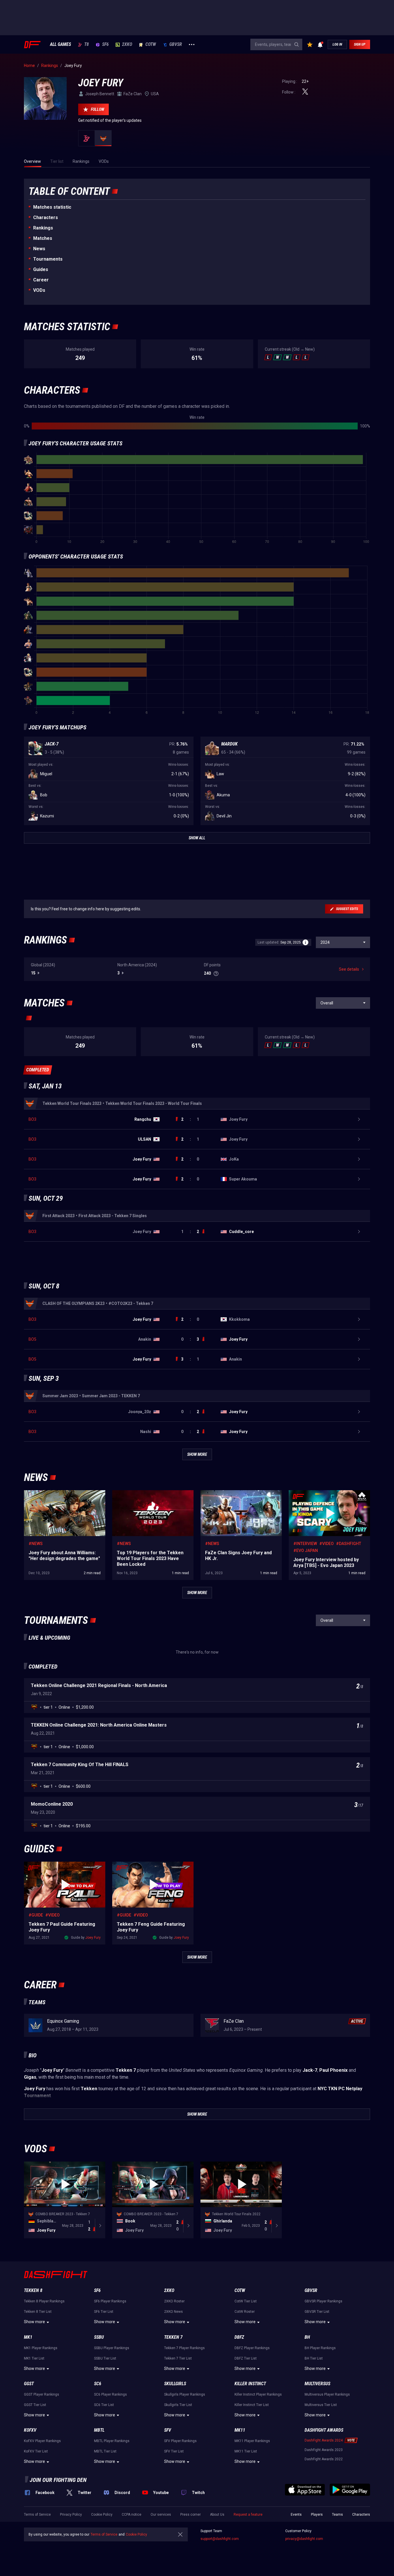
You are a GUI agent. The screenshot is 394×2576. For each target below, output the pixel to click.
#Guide (36, 1915)
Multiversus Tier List (321, 2405)
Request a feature (248, 2515)
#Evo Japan (306, 1551)
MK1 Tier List (34, 2358)
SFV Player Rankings (180, 2441)
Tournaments (48, 259)
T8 (87, 44)
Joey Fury (93, 1938)
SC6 (98, 2384)
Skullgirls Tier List (178, 2405)
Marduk (229, 744)
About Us (217, 2515)
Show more (34, 2322)
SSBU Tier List (105, 2358)
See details (349, 969)
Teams (337, 2515)
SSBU (99, 2337)
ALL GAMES (60, 44)
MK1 (28, 2337)
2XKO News (173, 2312)
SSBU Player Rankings (112, 2348)
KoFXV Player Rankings (42, 2441)
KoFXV (30, 2430)
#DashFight (349, 1544)
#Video (327, 1544)
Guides (41, 269)
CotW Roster (245, 2312)
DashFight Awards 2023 (324, 2450)
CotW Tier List (246, 2301)
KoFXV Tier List (36, 2451)
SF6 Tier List (104, 2312)
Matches (43, 238)
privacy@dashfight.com (304, 2539)
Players (317, 2515)
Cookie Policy (102, 2515)
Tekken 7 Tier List (178, 2358)
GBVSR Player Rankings (323, 2301)
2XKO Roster (174, 2301)
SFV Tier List (174, 2451)
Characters (46, 217)
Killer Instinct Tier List (252, 2405)
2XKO (127, 44)
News (39, 249)
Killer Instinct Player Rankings (258, 2394)
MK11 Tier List (246, 2451)
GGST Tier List (35, 2405)
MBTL (99, 2430)
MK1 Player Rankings (41, 2348)
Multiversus (317, 2384)
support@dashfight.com (220, 2539)
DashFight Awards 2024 (324, 2440)
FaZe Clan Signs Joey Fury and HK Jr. (234, 1493)
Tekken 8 (33, 2290)
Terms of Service (37, 2515)
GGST (29, 2384)
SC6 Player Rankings (110, 2394)
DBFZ (239, 2337)
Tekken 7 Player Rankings (184, 2348)
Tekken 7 (173, 2337)
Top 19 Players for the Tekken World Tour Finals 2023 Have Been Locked (150, 1496)
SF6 (105, 44)
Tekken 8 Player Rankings (44, 2301)
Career (41, 280)
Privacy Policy (71, 2515)
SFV (168, 2430)
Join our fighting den (58, 2480)
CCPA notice (132, 2515)
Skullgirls (175, 2384)
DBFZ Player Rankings (252, 2348)
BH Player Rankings (320, 2348)
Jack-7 (52, 744)
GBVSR (176, 44)
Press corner (191, 2515)
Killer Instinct (250, 2384)
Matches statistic (52, 207)
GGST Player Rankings (42, 2394)
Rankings (43, 228)
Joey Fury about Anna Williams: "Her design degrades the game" (63, 1496)
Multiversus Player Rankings (327, 2394)
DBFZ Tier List (246, 2358)
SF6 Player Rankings (110, 2301)
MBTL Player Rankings (112, 2441)
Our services (161, 2515)
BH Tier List (314, 2358)
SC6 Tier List (104, 2405)
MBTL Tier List (105, 2451)
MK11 (240, 2430)
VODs (39, 290)
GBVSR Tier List (317, 2312)
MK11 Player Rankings (252, 2441)
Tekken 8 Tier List (38, 2312)
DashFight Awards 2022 (324, 2459)
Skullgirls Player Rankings (185, 2394)
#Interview (305, 1544)
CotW (151, 44)
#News (36, 1544)
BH (307, 2337)
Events (296, 2515)
